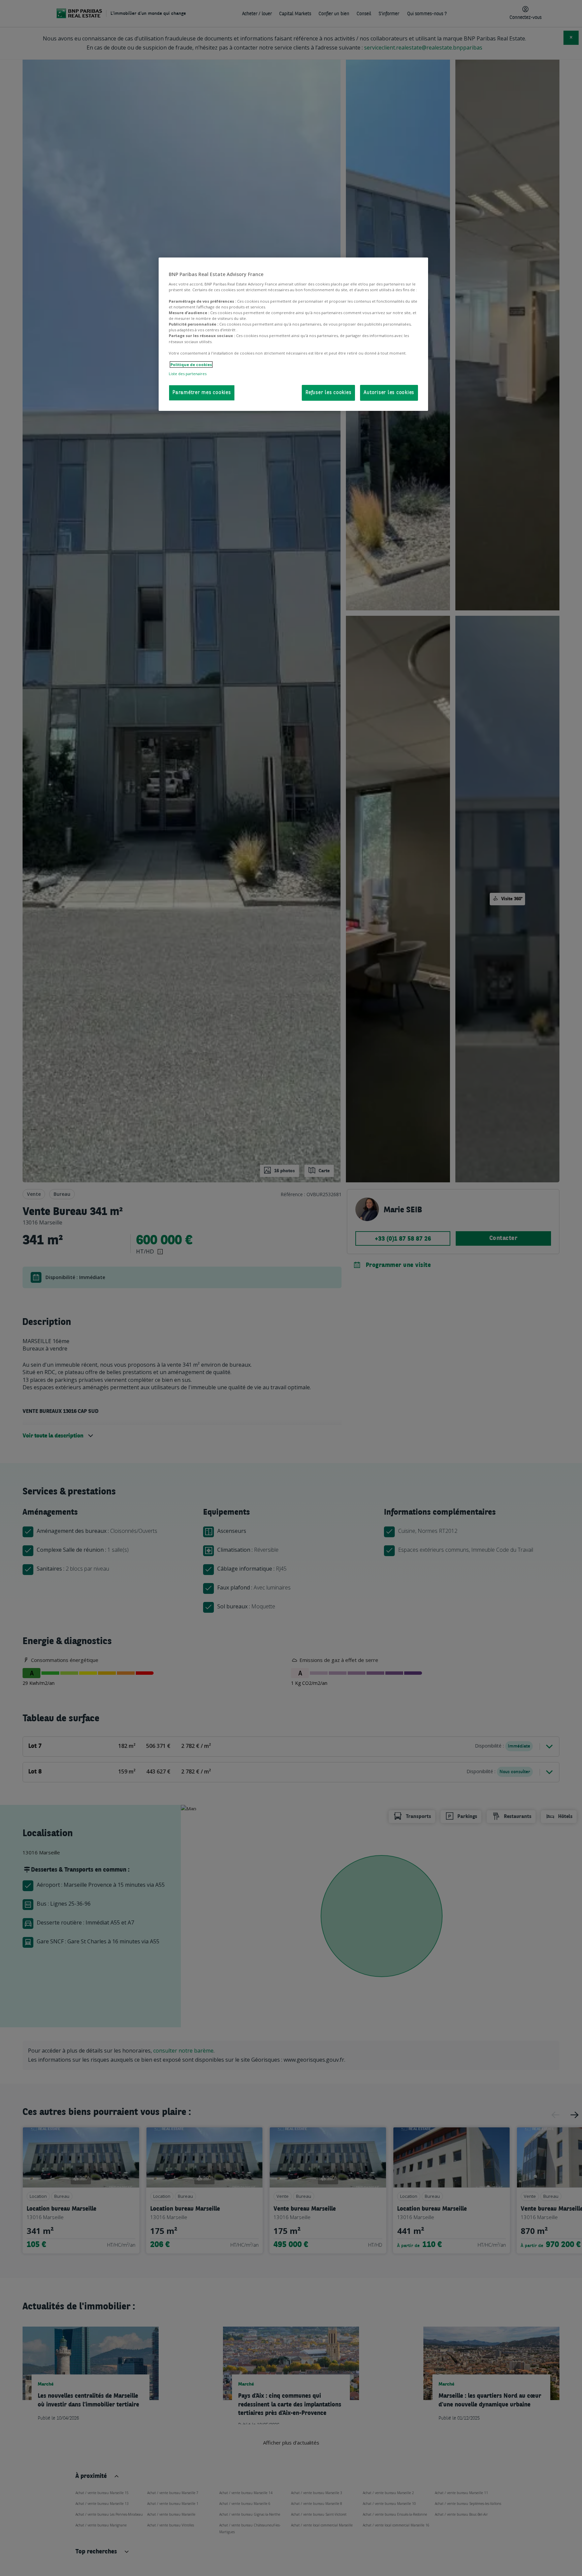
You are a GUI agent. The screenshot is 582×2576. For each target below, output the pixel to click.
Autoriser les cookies (389, 393)
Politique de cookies (191, 365)
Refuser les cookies (328, 393)
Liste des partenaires (188, 374)
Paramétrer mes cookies (202, 393)
